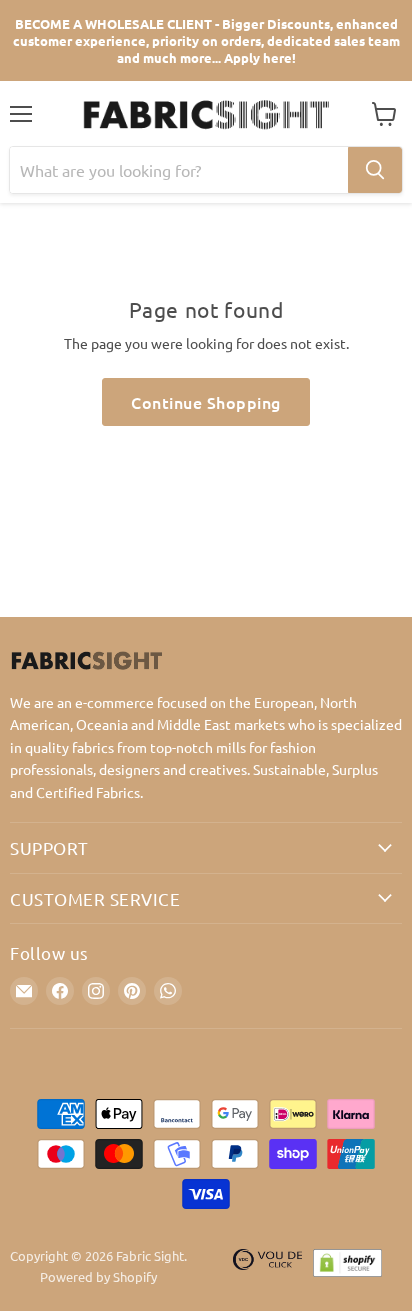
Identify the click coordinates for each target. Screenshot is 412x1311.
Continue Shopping (205, 402)
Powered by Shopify (98, 1276)
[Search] (375, 170)
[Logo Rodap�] (268, 1267)
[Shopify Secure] (348, 1267)
